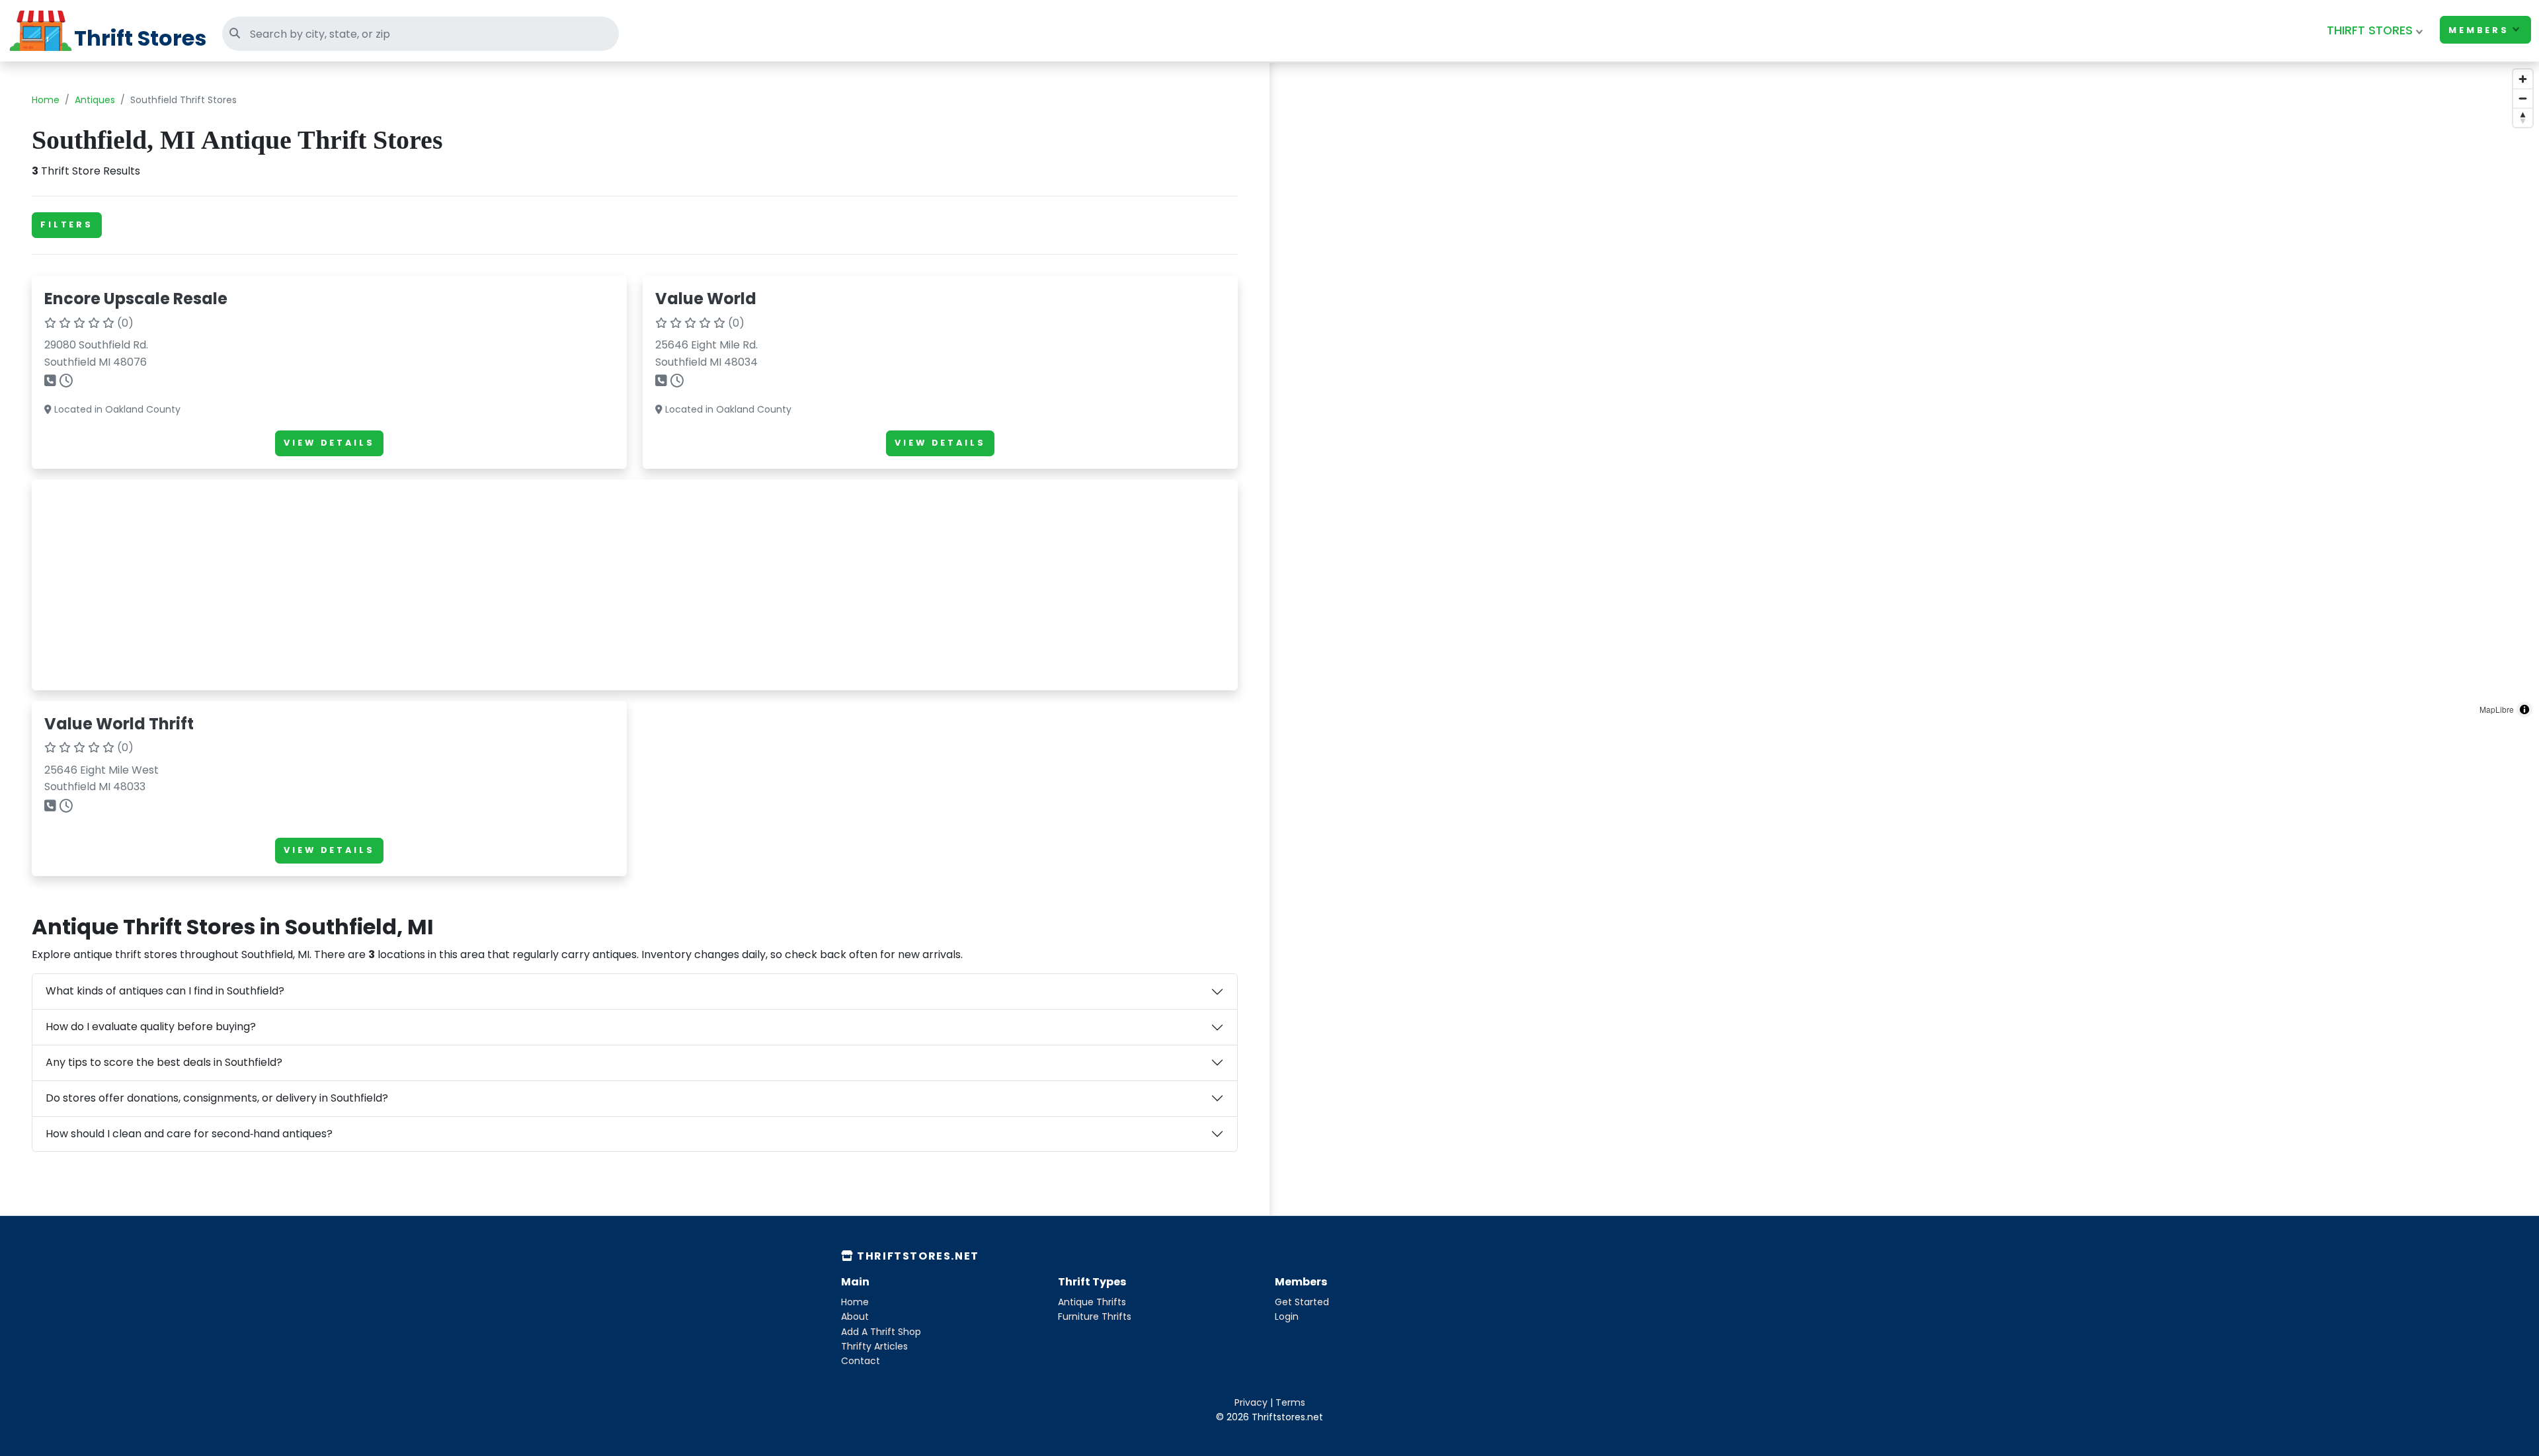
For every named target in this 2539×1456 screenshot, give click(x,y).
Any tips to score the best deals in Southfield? (164, 1062)
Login (1287, 1316)
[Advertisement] (441, 585)
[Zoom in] (2523, 79)
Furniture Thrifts (1095, 1316)
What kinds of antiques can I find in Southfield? (165, 991)
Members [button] (2479, 30)
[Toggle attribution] (2524, 709)
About (855, 1316)
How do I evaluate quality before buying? (151, 1027)
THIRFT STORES (2370, 30)
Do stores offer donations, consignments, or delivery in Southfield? (217, 1098)
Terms (1290, 1402)
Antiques (95, 100)
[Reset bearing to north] (2523, 117)
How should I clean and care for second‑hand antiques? (189, 1134)
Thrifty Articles (874, 1346)
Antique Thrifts (1092, 1302)
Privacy (1251, 1402)
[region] (1904, 393)
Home (46, 100)
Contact (861, 1361)
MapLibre (2497, 709)
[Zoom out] (2523, 98)
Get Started (1302, 1302)
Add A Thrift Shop (881, 1332)
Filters (67, 224)
